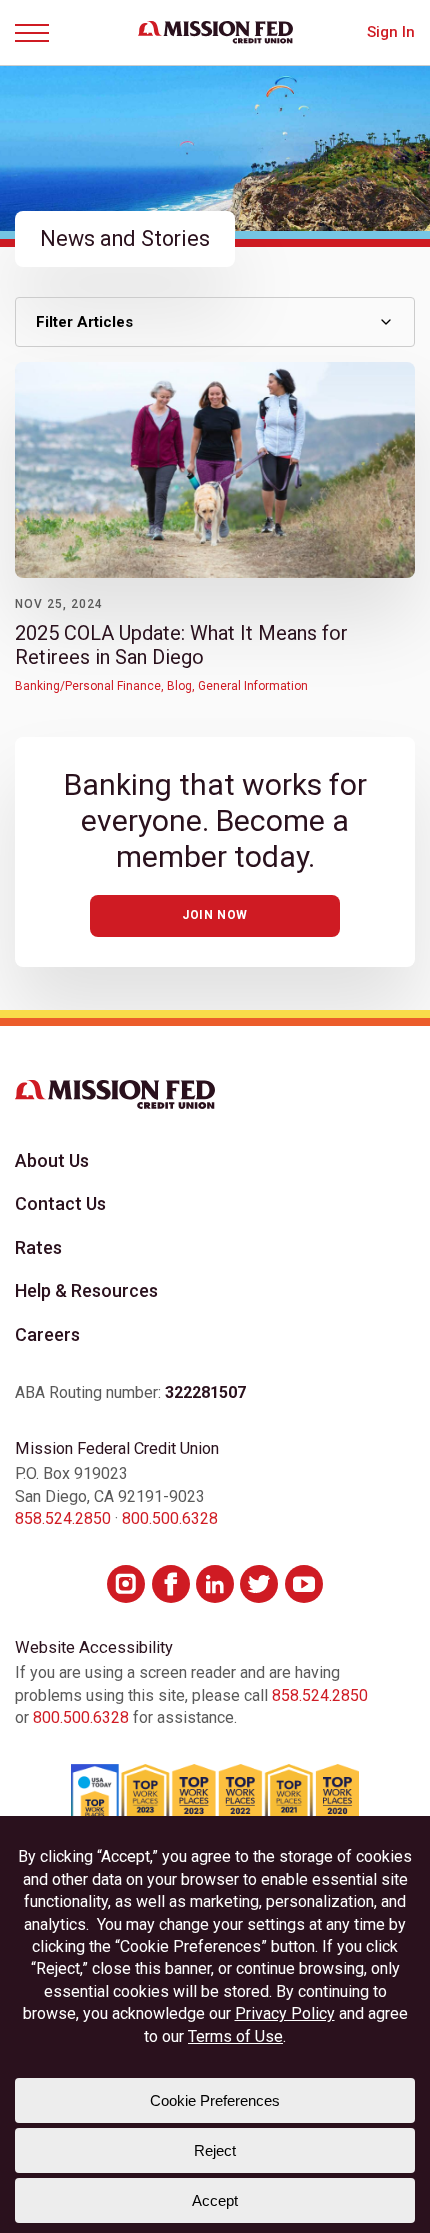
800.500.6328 (170, 1518)
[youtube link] (304, 1584)
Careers (47, 1334)
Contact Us (60, 1203)
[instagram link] (126, 1584)
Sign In (391, 32)
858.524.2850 (63, 1518)
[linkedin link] (215, 1584)
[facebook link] (171, 1584)
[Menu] (39, 33)
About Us (52, 1160)
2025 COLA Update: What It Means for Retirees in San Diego (181, 645)
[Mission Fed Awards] (215, 1803)
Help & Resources (86, 1290)
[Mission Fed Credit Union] (215, 32)
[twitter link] (259, 1584)
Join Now (215, 915)
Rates (38, 1247)
